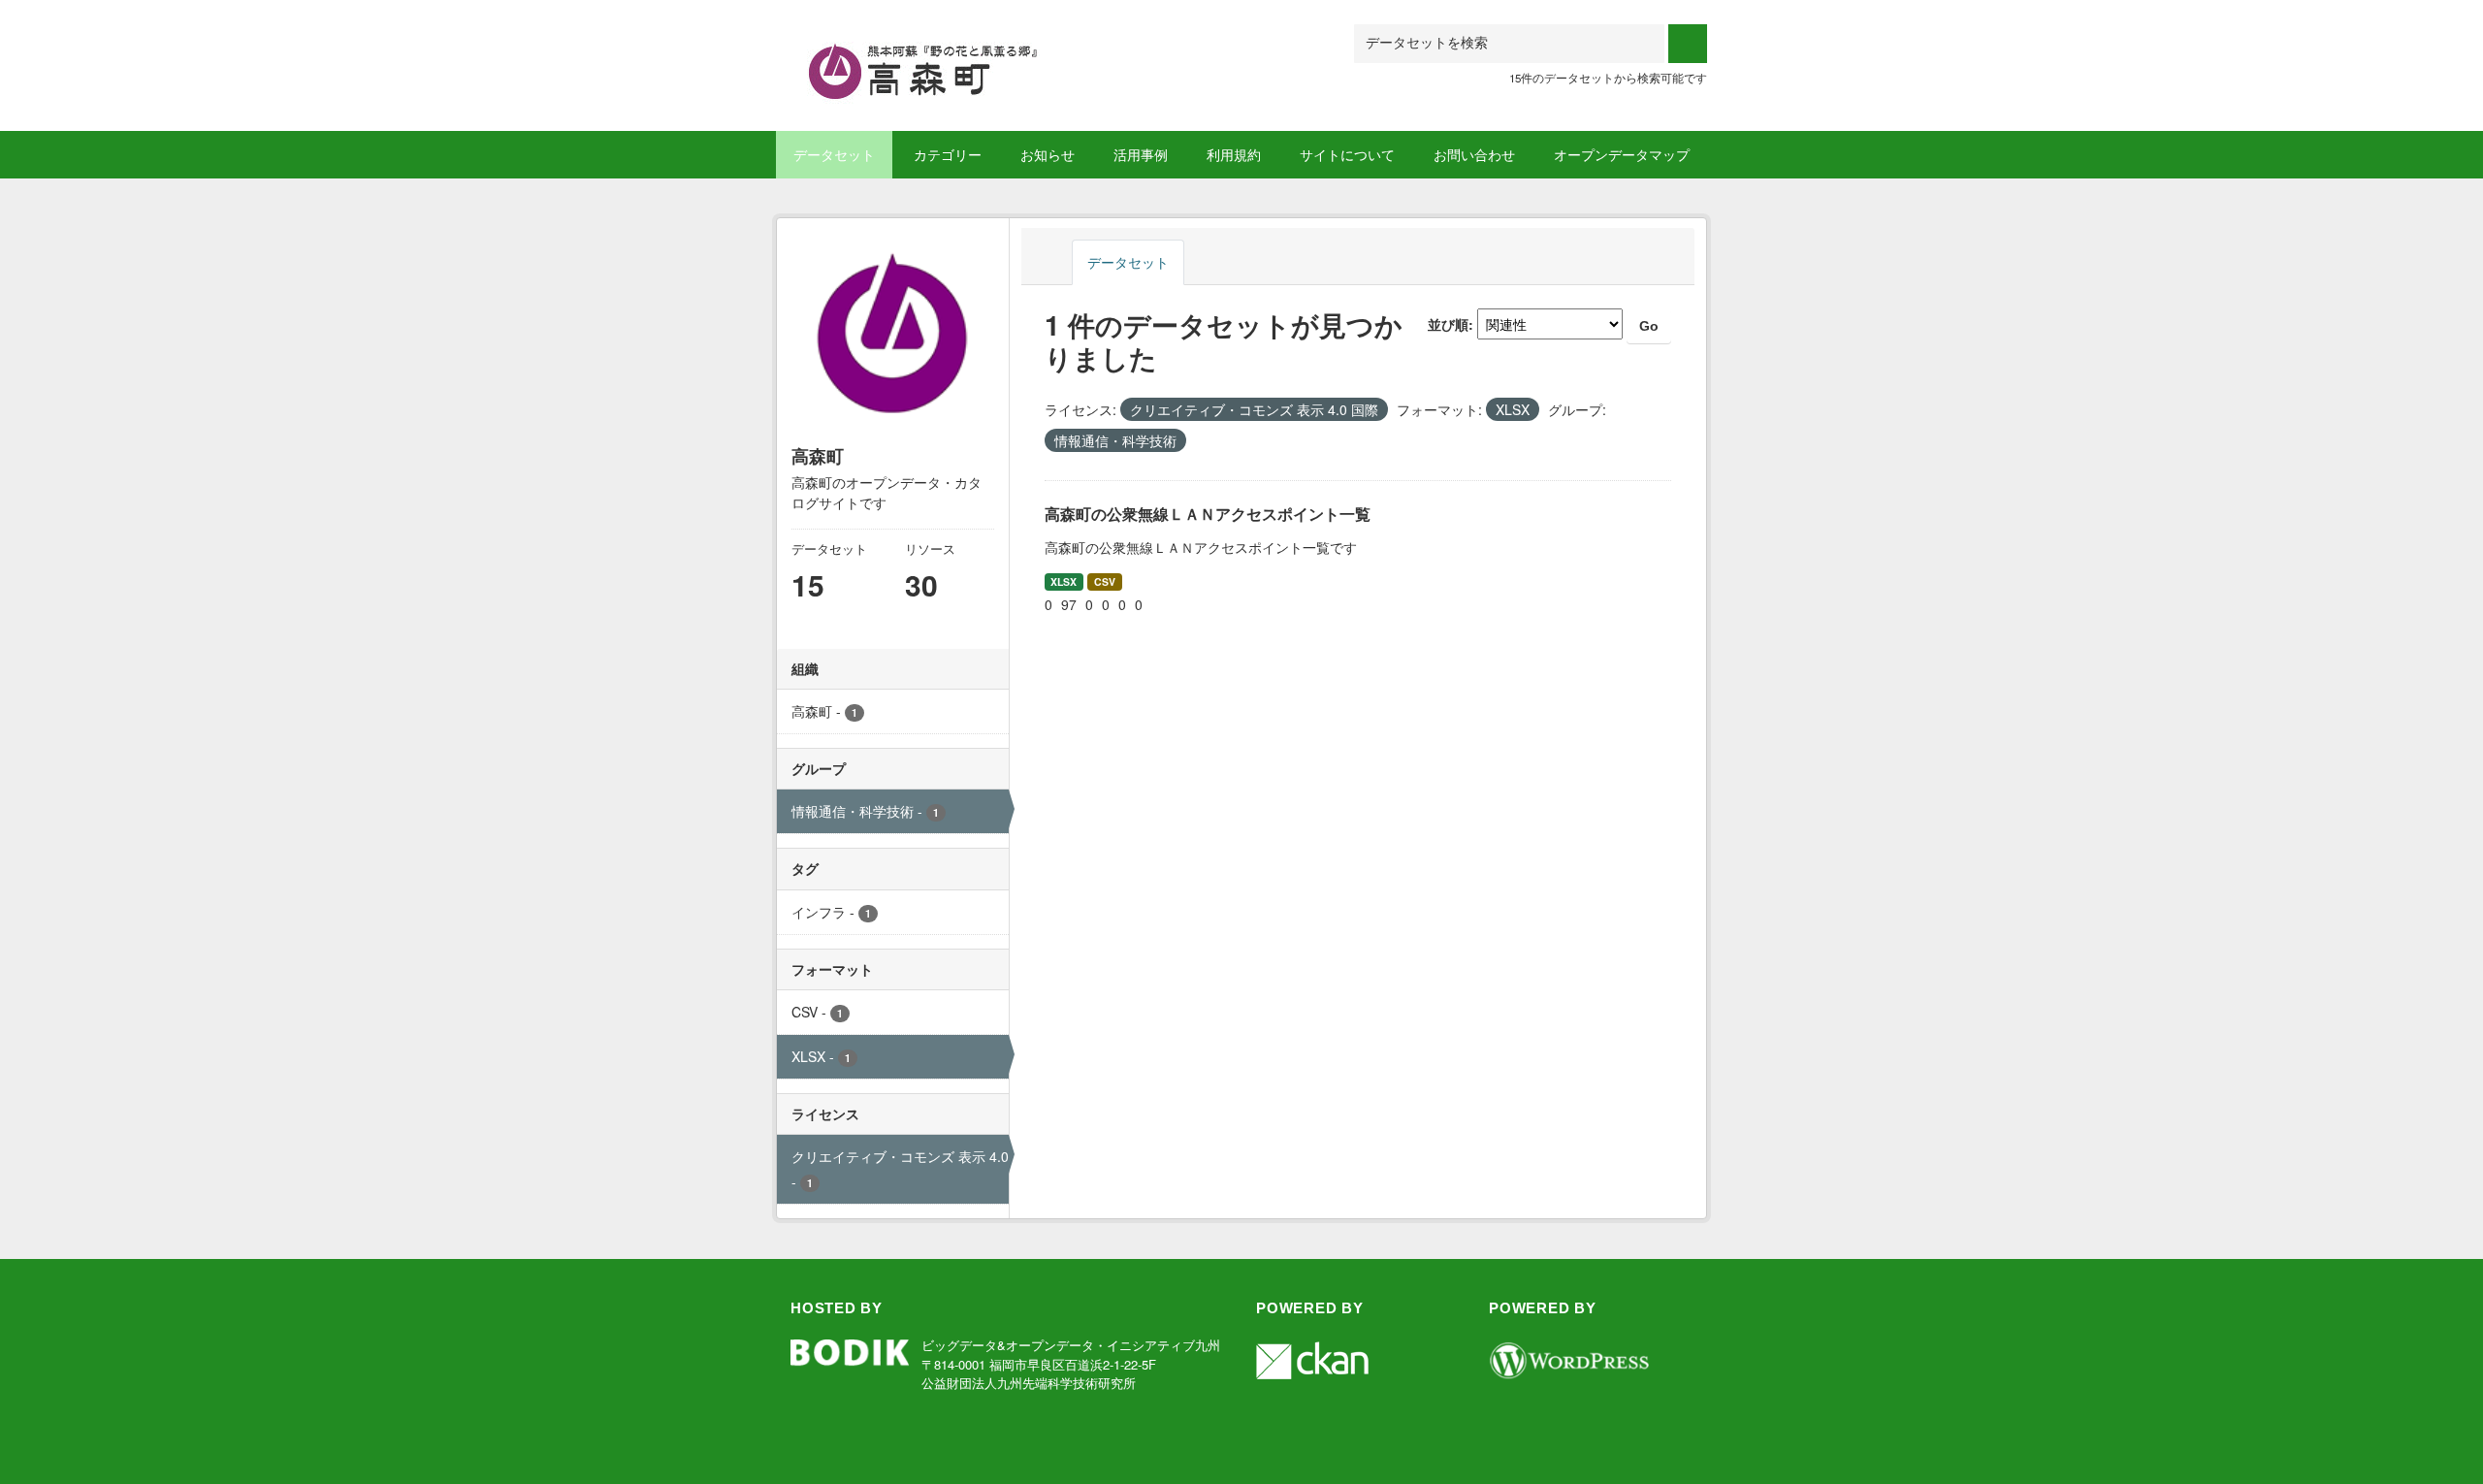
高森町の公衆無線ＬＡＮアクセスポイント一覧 (1208, 514)
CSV (1105, 581)
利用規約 (1234, 154)
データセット (834, 154)
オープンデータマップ (1622, 154)
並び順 (1448, 324)
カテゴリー (948, 154)
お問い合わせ (1474, 154)
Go (1649, 326)
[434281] (937, 48)
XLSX (1064, 581)
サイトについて (1347, 154)
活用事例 (1141, 154)
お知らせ (1048, 154)
